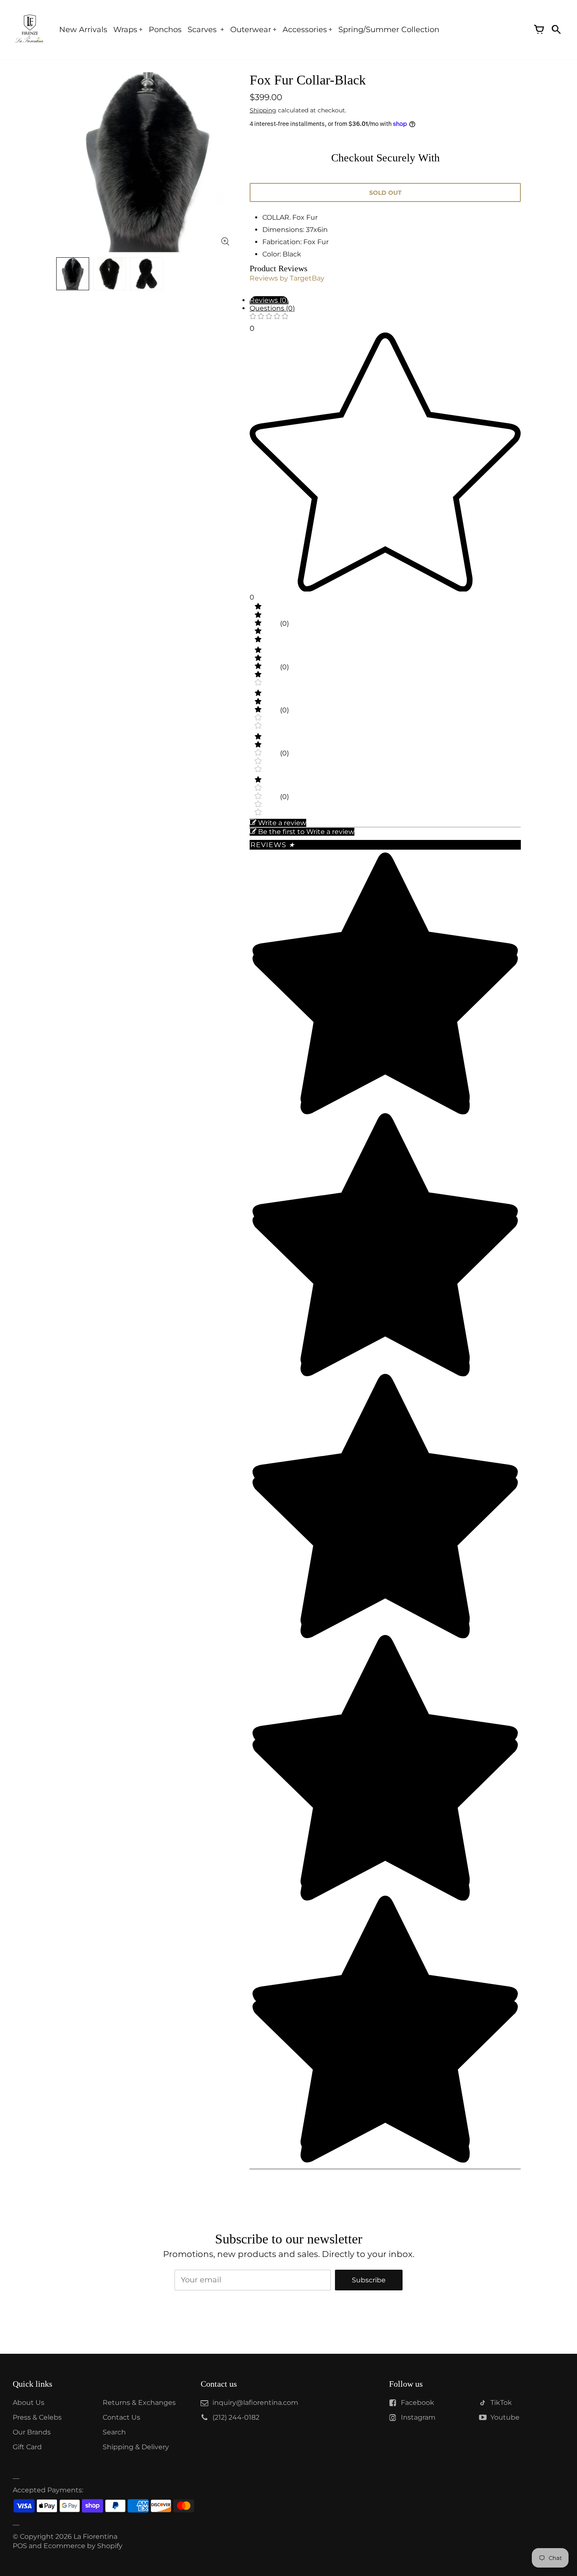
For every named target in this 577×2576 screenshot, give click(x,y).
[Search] (556, 30)
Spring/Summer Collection (389, 30)
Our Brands (32, 2432)
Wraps (125, 30)
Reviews (273, 845)
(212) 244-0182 (236, 2417)
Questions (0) (272, 308)
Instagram (418, 2417)
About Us (29, 2403)
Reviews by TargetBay (287, 278)
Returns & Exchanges (139, 2403)
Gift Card (27, 2447)
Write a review (282, 823)
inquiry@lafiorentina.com (255, 2403)
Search (114, 2432)
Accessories (305, 30)
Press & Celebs (37, 2417)
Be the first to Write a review (306, 832)
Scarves (203, 30)
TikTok (501, 2403)
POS (20, 2546)
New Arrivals (83, 30)
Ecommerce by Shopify (83, 2546)
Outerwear (251, 30)
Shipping (263, 110)
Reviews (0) (269, 300)
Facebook (418, 2403)
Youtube (505, 2417)
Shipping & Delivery (136, 2447)
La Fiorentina (95, 2536)
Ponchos (165, 30)
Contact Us (121, 2417)
